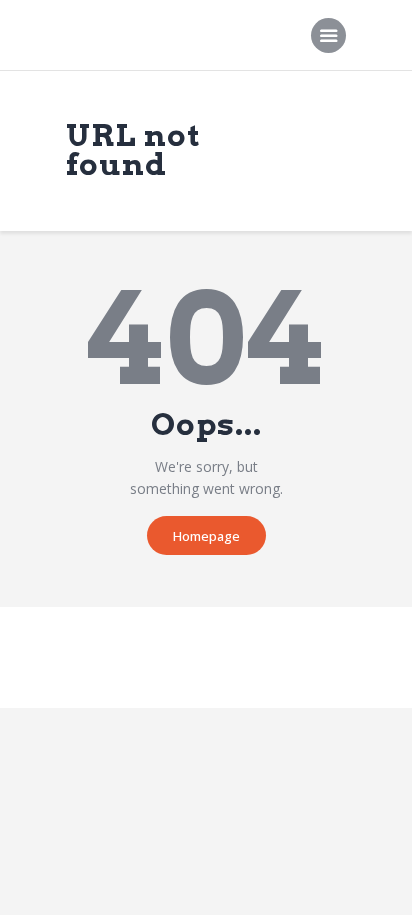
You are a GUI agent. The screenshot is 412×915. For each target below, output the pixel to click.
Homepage (206, 536)
